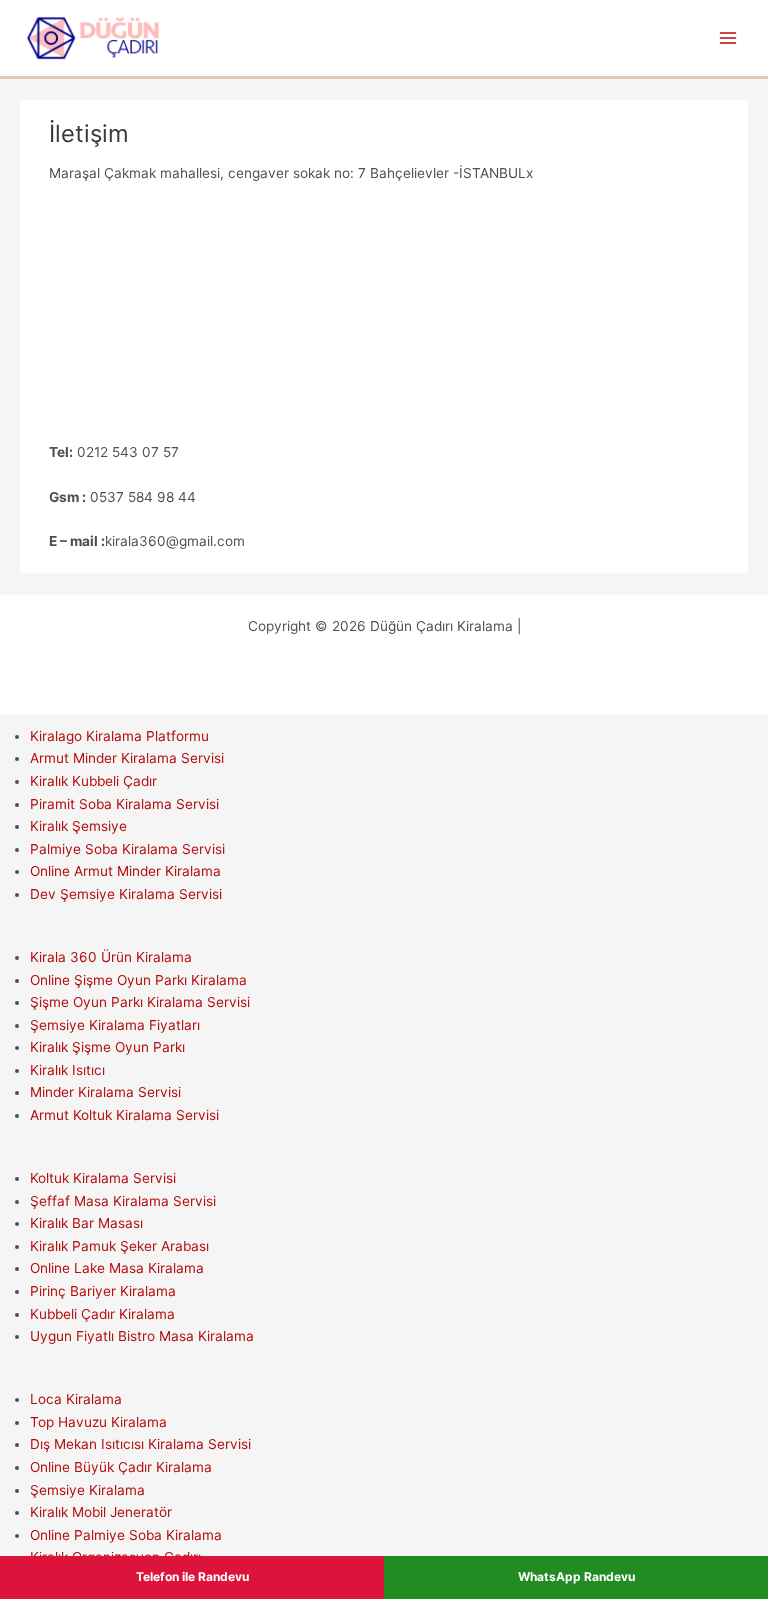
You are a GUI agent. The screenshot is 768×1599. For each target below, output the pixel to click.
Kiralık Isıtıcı (67, 1070)
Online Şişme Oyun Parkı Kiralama (138, 980)
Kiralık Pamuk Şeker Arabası (119, 1246)
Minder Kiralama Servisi (105, 1092)
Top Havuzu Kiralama (98, 1422)
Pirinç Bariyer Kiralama (103, 1291)
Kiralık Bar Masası (86, 1223)
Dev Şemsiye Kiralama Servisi (126, 894)
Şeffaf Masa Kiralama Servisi (123, 1201)
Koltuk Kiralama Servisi (103, 1178)
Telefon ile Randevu (192, 1576)
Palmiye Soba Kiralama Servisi (127, 849)
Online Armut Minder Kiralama (125, 871)
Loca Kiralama (76, 1399)
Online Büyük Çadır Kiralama (121, 1467)
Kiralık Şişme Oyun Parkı (107, 1047)
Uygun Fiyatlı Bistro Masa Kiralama (142, 1336)
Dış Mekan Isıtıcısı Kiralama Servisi (140, 1444)
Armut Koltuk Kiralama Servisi (124, 1115)
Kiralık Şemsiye (78, 826)
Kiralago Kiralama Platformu (119, 736)
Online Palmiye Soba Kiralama (126, 1535)
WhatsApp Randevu (576, 1576)
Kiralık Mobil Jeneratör (101, 1512)
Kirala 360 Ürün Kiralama (111, 957)
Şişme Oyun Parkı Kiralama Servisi (140, 1002)
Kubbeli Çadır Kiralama (102, 1314)
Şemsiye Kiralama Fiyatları (115, 1025)
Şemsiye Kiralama (87, 1490)
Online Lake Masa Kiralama (117, 1268)
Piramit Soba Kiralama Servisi (124, 804)
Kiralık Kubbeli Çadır (93, 781)
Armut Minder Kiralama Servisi (127, 758)
